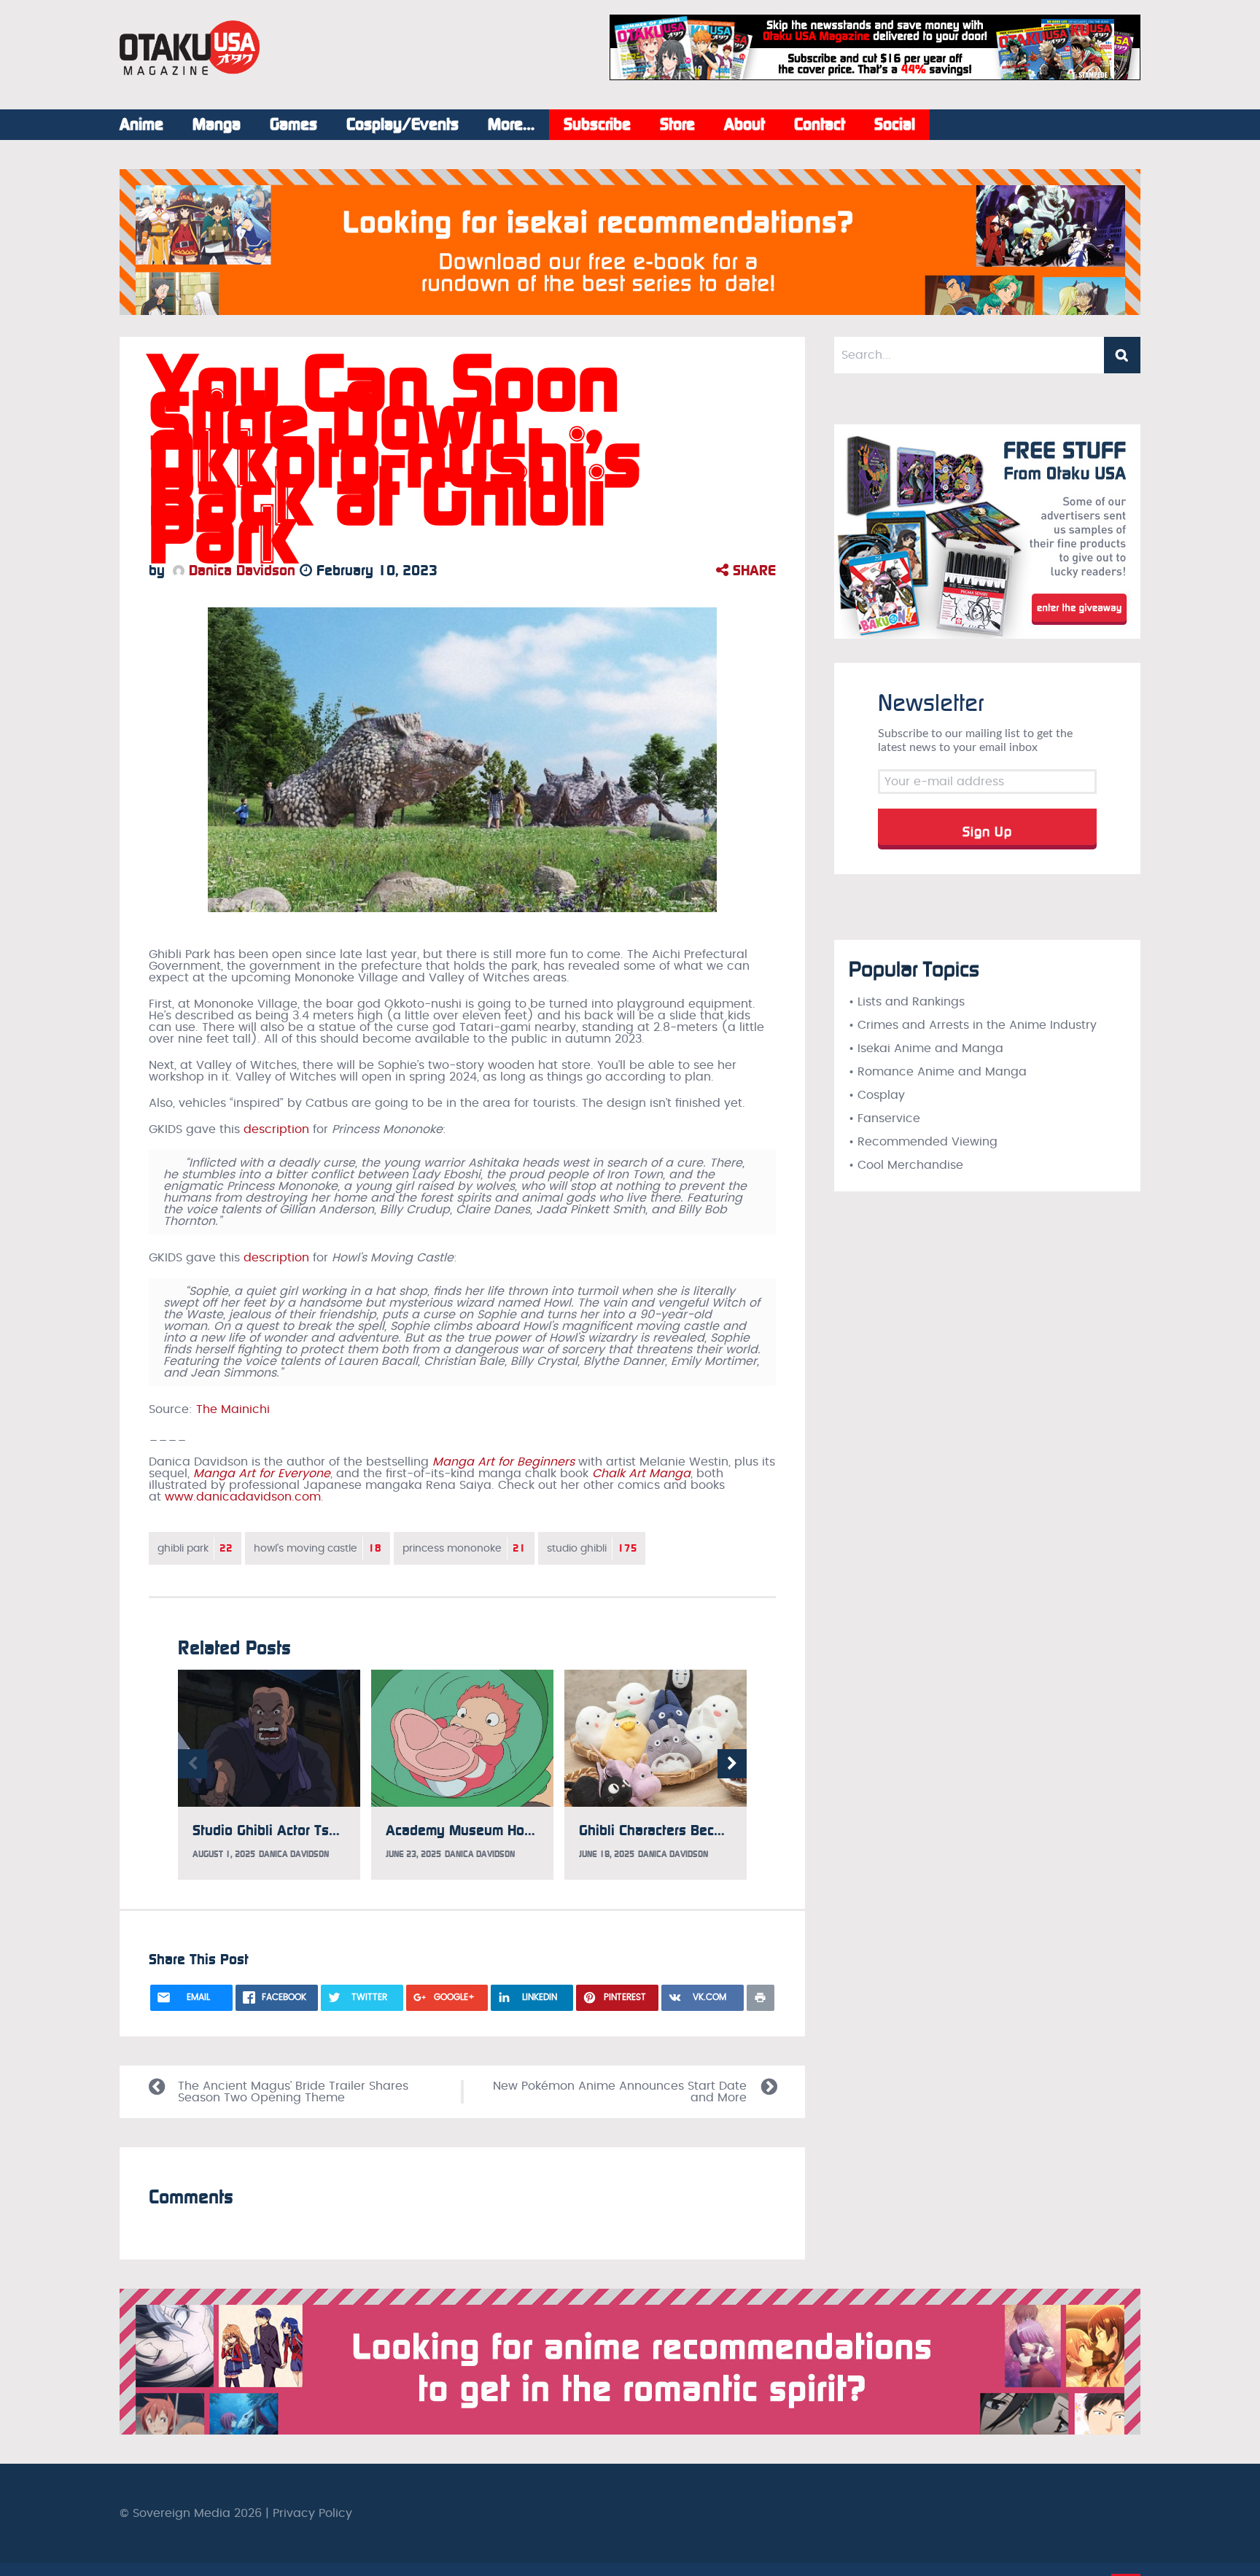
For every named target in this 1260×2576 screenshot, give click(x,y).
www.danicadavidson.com (243, 1497)
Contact (820, 125)
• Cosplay (877, 1095)
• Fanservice (884, 1118)
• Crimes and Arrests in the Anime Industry (973, 1025)
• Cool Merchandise (906, 1165)
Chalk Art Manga (641, 1474)
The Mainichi (233, 1409)
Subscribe (597, 125)
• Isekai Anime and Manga (926, 1048)
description (276, 1129)
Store (677, 125)
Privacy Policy (312, 2513)
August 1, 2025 (224, 1854)
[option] (269, 1775)
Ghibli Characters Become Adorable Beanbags (725, 1830)
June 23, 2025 (413, 1854)
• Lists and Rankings (907, 1002)
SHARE (752, 570)
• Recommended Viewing (923, 1142)
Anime (141, 125)
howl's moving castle (318, 1548)
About (744, 125)
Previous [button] (192, 1764)
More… (511, 125)
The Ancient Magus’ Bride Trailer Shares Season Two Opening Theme (293, 2092)
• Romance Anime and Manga (938, 1072)
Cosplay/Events (402, 125)
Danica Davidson (240, 570)
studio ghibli (592, 1548)
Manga (217, 125)
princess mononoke (464, 1548)
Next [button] (732, 1764)
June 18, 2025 (607, 1854)
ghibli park (195, 1548)
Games (293, 125)
